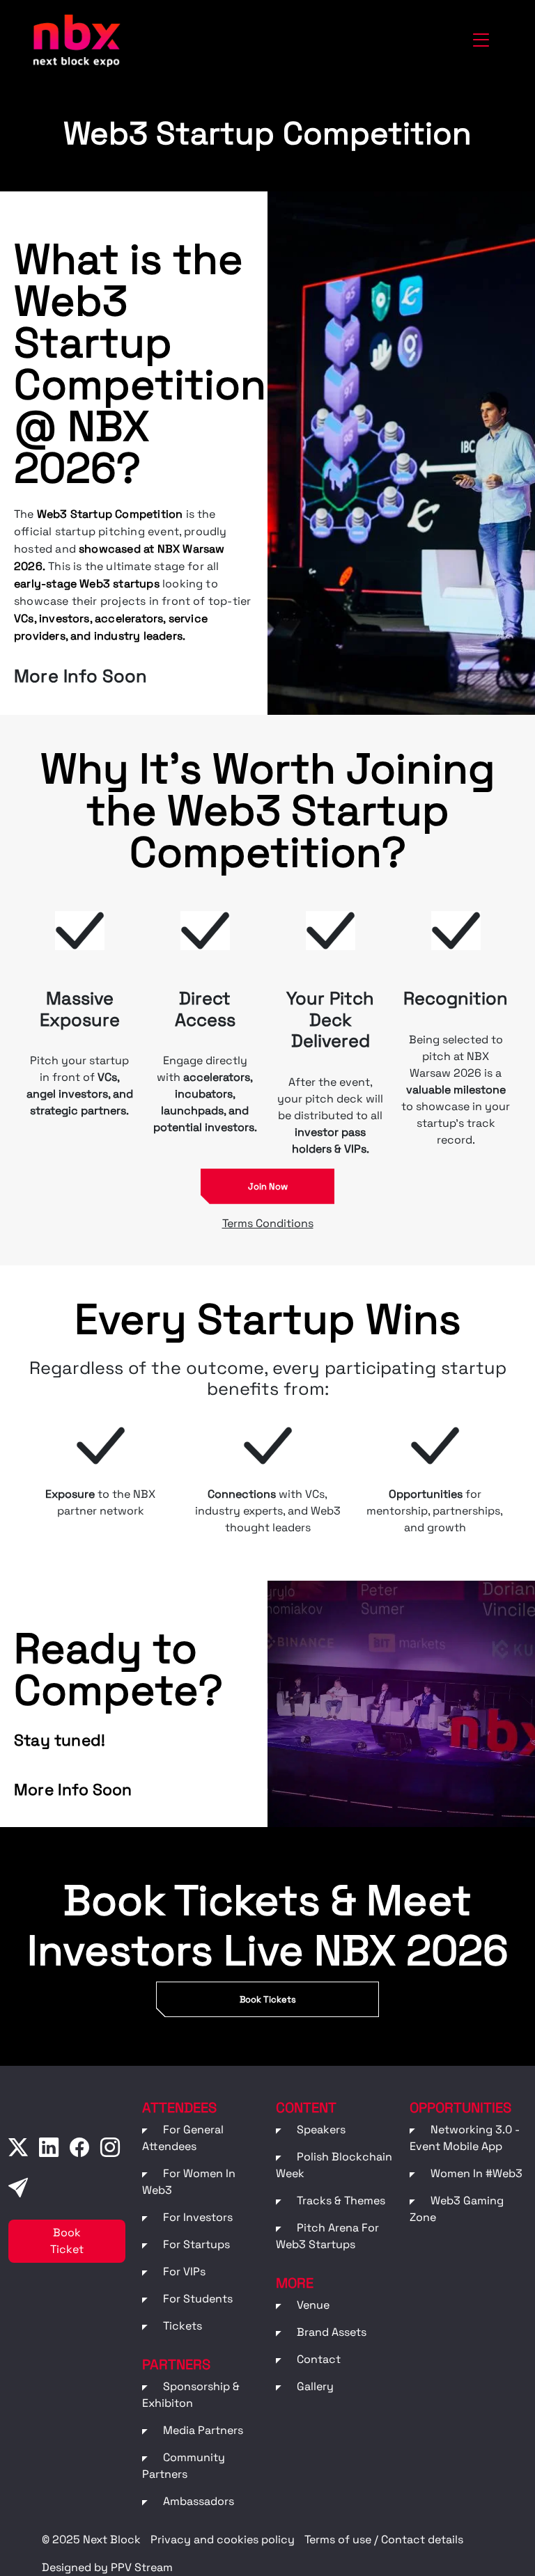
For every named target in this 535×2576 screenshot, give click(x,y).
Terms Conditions (268, 1223)
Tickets (183, 2326)
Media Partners (203, 2430)
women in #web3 (476, 2173)
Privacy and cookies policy (223, 2539)
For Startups (196, 2244)
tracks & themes (341, 2200)
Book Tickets (268, 1999)
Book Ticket (67, 2241)
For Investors (198, 2217)
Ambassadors (199, 2501)
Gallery (315, 2386)
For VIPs (184, 2271)
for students (198, 2299)
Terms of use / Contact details (384, 2539)
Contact (319, 2359)
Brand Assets (332, 2332)
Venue (313, 2305)
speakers (321, 2129)
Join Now (268, 1186)
